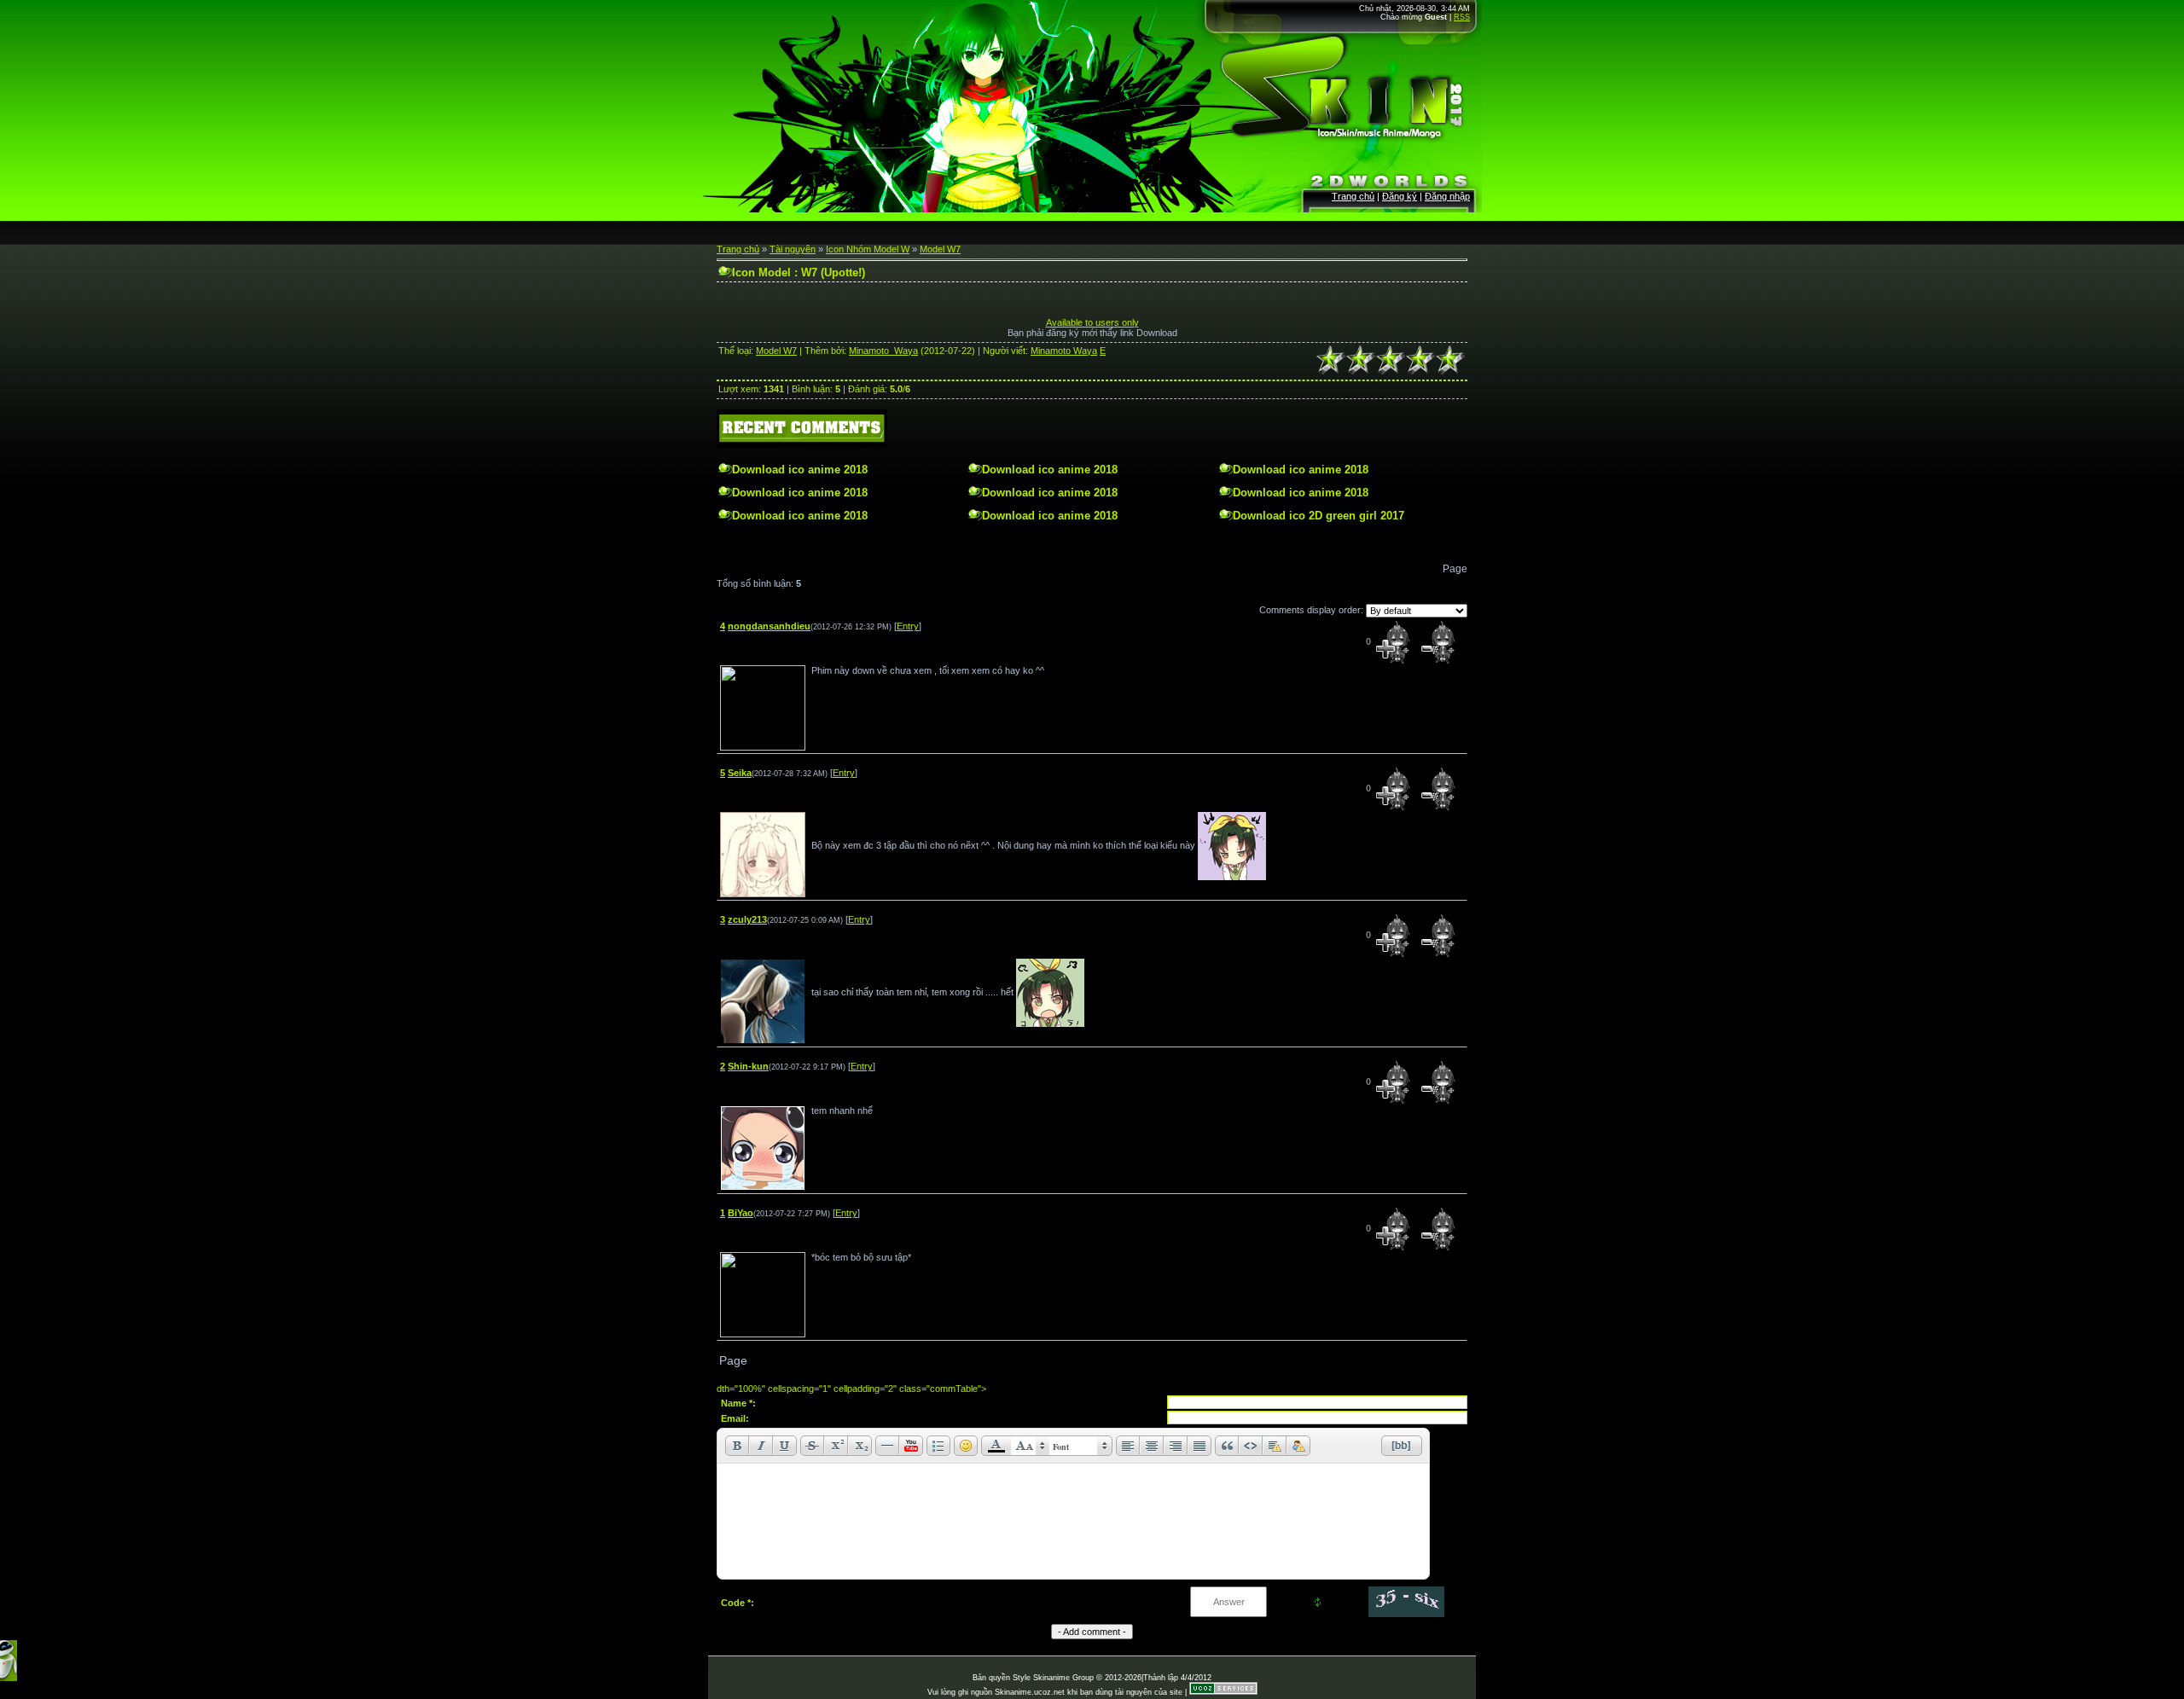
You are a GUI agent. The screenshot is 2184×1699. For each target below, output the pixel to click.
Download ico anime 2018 (800, 470)
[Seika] (810, 845)
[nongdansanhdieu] (810, 670)
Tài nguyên (793, 249)
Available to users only (1092, 322)
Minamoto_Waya (883, 351)
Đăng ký (1400, 196)
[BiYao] (810, 1257)
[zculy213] (810, 992)
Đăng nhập (1447, 196)
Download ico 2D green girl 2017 (1319, 516)
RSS (1462, 17)
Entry (908, 626)
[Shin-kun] (810, 1110)
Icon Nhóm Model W (868, 249)
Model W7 (940, 249)
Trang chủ (1353, 196)
